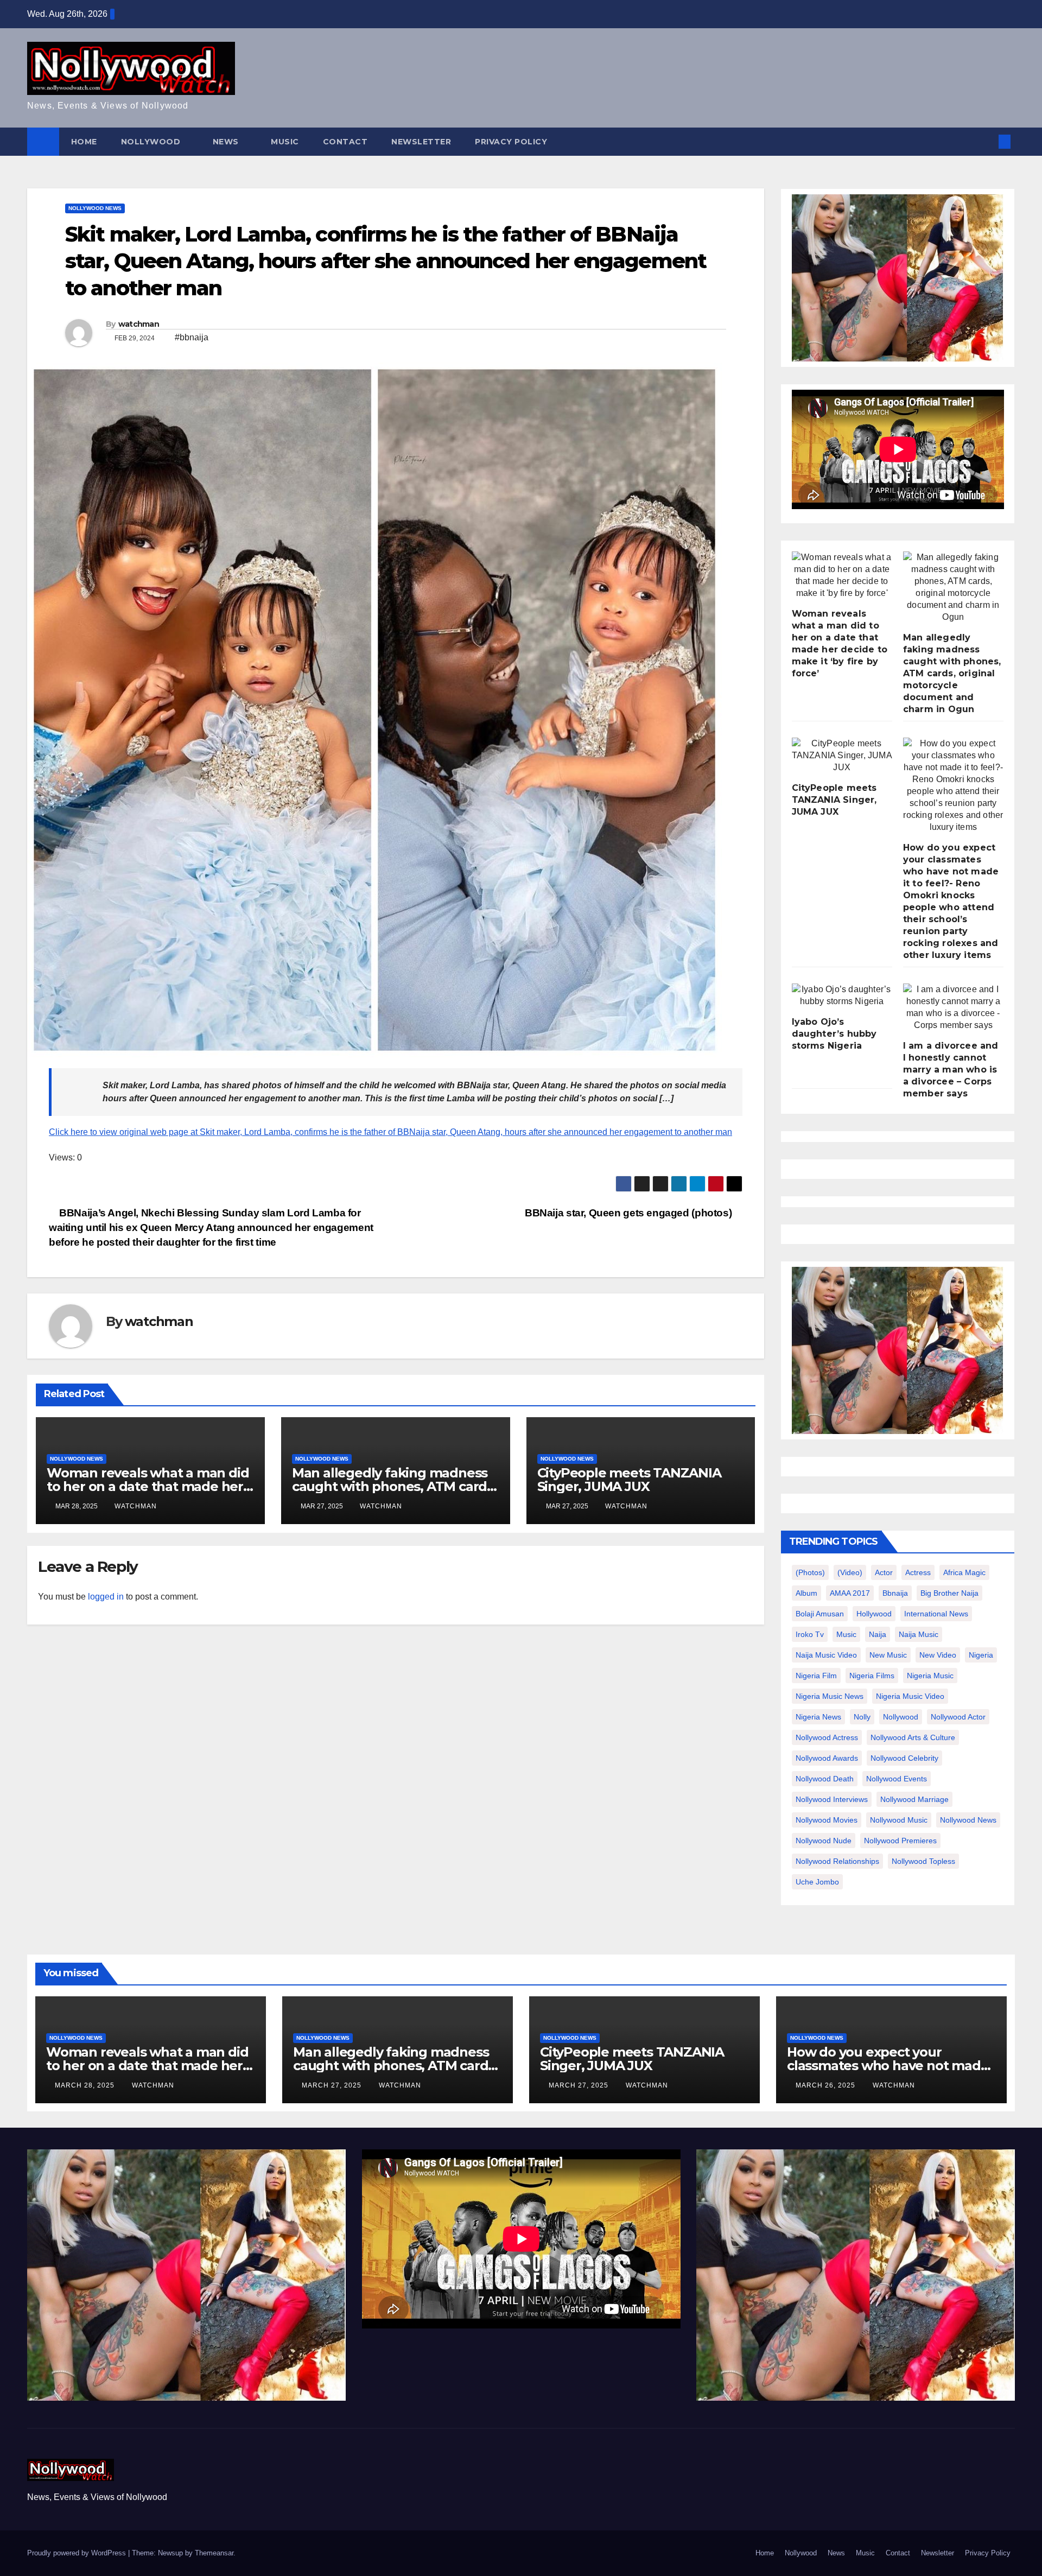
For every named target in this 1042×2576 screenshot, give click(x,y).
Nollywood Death (825, 1779)
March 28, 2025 (86, 2085)
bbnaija (895, 1593)
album (806, 1593)
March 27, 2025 (333, 2085)
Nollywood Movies (827, 1820)
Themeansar (214, 2553)
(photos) (810, 1572)
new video (938, 1655)
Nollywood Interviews (832, 1799)
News (227, 142)
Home (84, 142)
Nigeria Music (930, 1676)
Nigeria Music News (830, 1696)
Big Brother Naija (949, 1593)
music (846, 1634)
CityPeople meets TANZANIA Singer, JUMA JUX (629, 1480)
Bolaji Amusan (820, 1614)
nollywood (901, 1717)
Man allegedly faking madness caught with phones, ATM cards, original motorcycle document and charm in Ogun (952, 673)
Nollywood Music (899, 1820)
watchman (139, 324)
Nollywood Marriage (914, 1799)
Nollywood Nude (824, 1841)
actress (918, 1572)
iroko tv (810, 1634)
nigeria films (872, 1676)
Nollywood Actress (827, 1737)
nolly (862, 1717)
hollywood (874, 1614)
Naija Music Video (826, 1655)
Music (285, 142)
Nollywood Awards (827, 1758)
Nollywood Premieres (900, 1841)
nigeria (981, 1655)
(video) (850, 1572)
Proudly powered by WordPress (78, 2553)
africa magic (964, 1572)
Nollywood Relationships (837, 1861)
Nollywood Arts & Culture (913, 1737)
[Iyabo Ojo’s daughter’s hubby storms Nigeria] (842, 995)
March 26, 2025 (827, 2085)
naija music (919, 1634)
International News (936, 1614)
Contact (345, 142)
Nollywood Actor (958, 1717)
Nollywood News (95, 208)
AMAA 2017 (850, 1593)
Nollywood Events (897, 1779)
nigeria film (816, 1676)
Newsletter (421, 142)
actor (884, 1572)
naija (878, 1634)
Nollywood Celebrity (904, 1758)
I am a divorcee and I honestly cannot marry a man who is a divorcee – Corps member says (951, 1070)
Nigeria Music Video (910, 1696)
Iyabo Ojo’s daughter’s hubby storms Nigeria (834, 1034)
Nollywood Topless (923, 1861)
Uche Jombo (817, 1882)
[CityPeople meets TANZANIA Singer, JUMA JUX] (842, 756)
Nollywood (152, 142)
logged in (106, 1597)
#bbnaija (192, 337)
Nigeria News (818, 1717)
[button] (987, 141)
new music (888, 1655)
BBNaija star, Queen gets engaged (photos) (630, 1213)
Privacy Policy (511, 142)
